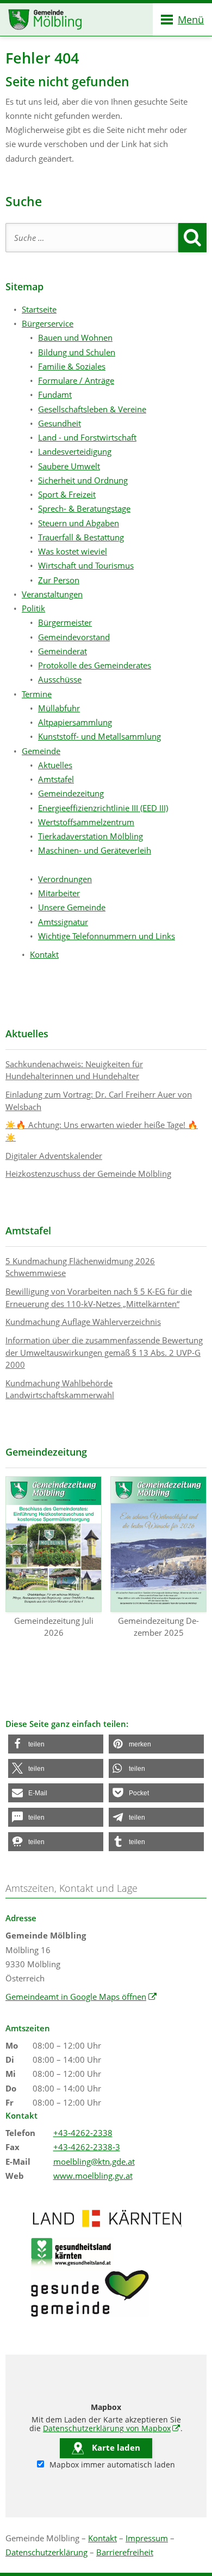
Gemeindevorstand (74, 637)
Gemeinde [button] (41, 751)
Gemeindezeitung (71, 793)
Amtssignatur (63, 922)
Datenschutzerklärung (46, 2552)
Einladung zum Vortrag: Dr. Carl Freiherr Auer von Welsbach (99, 1101)
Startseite (39, 309)
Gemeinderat (63, 651)
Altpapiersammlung (75, 722)
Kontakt (44, 954)
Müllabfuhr (59, 708)
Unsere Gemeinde (72, 907)
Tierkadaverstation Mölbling (91, 836)
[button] (56, 1744)
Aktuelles (55, 765)
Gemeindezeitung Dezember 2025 (158, 1627)
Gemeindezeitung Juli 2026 (54, 1627)
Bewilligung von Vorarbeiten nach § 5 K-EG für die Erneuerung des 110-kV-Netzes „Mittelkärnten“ (99, 1297)
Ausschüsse (60, 679)
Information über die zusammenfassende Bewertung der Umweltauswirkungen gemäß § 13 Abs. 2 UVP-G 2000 (104, 1352)
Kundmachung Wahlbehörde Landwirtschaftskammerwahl (60, 1389)
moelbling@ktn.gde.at (94, 2161)
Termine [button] (37, 694)
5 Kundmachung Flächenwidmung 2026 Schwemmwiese (80, 1267)
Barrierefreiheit (125, 2552)
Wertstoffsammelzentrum (86, 822)
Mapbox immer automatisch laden (111, 2465)
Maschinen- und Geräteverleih (95, 850)
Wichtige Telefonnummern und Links (107, 936)
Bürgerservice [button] (48, 323)
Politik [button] (33, 608)
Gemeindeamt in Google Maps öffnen (81, 1997)
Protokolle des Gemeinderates (95, 665)
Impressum (147, 2538)
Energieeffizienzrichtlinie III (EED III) (103, 808)
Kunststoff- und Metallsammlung (99, 736)
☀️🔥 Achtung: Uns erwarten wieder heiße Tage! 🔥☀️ (102, 1131)
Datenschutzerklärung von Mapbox (112, 2428)
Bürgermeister (65, 622)
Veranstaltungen (52, 594)
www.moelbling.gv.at (93, 2176)
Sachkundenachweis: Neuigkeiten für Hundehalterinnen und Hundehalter (74, 1070)
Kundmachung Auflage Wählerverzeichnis (83, 1322)
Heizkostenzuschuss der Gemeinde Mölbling (88, 1174)
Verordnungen (65, 879)
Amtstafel (56, 779)
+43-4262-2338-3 (87, 2147)
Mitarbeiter (59, 893)
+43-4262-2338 (83, 2133)
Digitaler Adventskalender (54, 1156)
